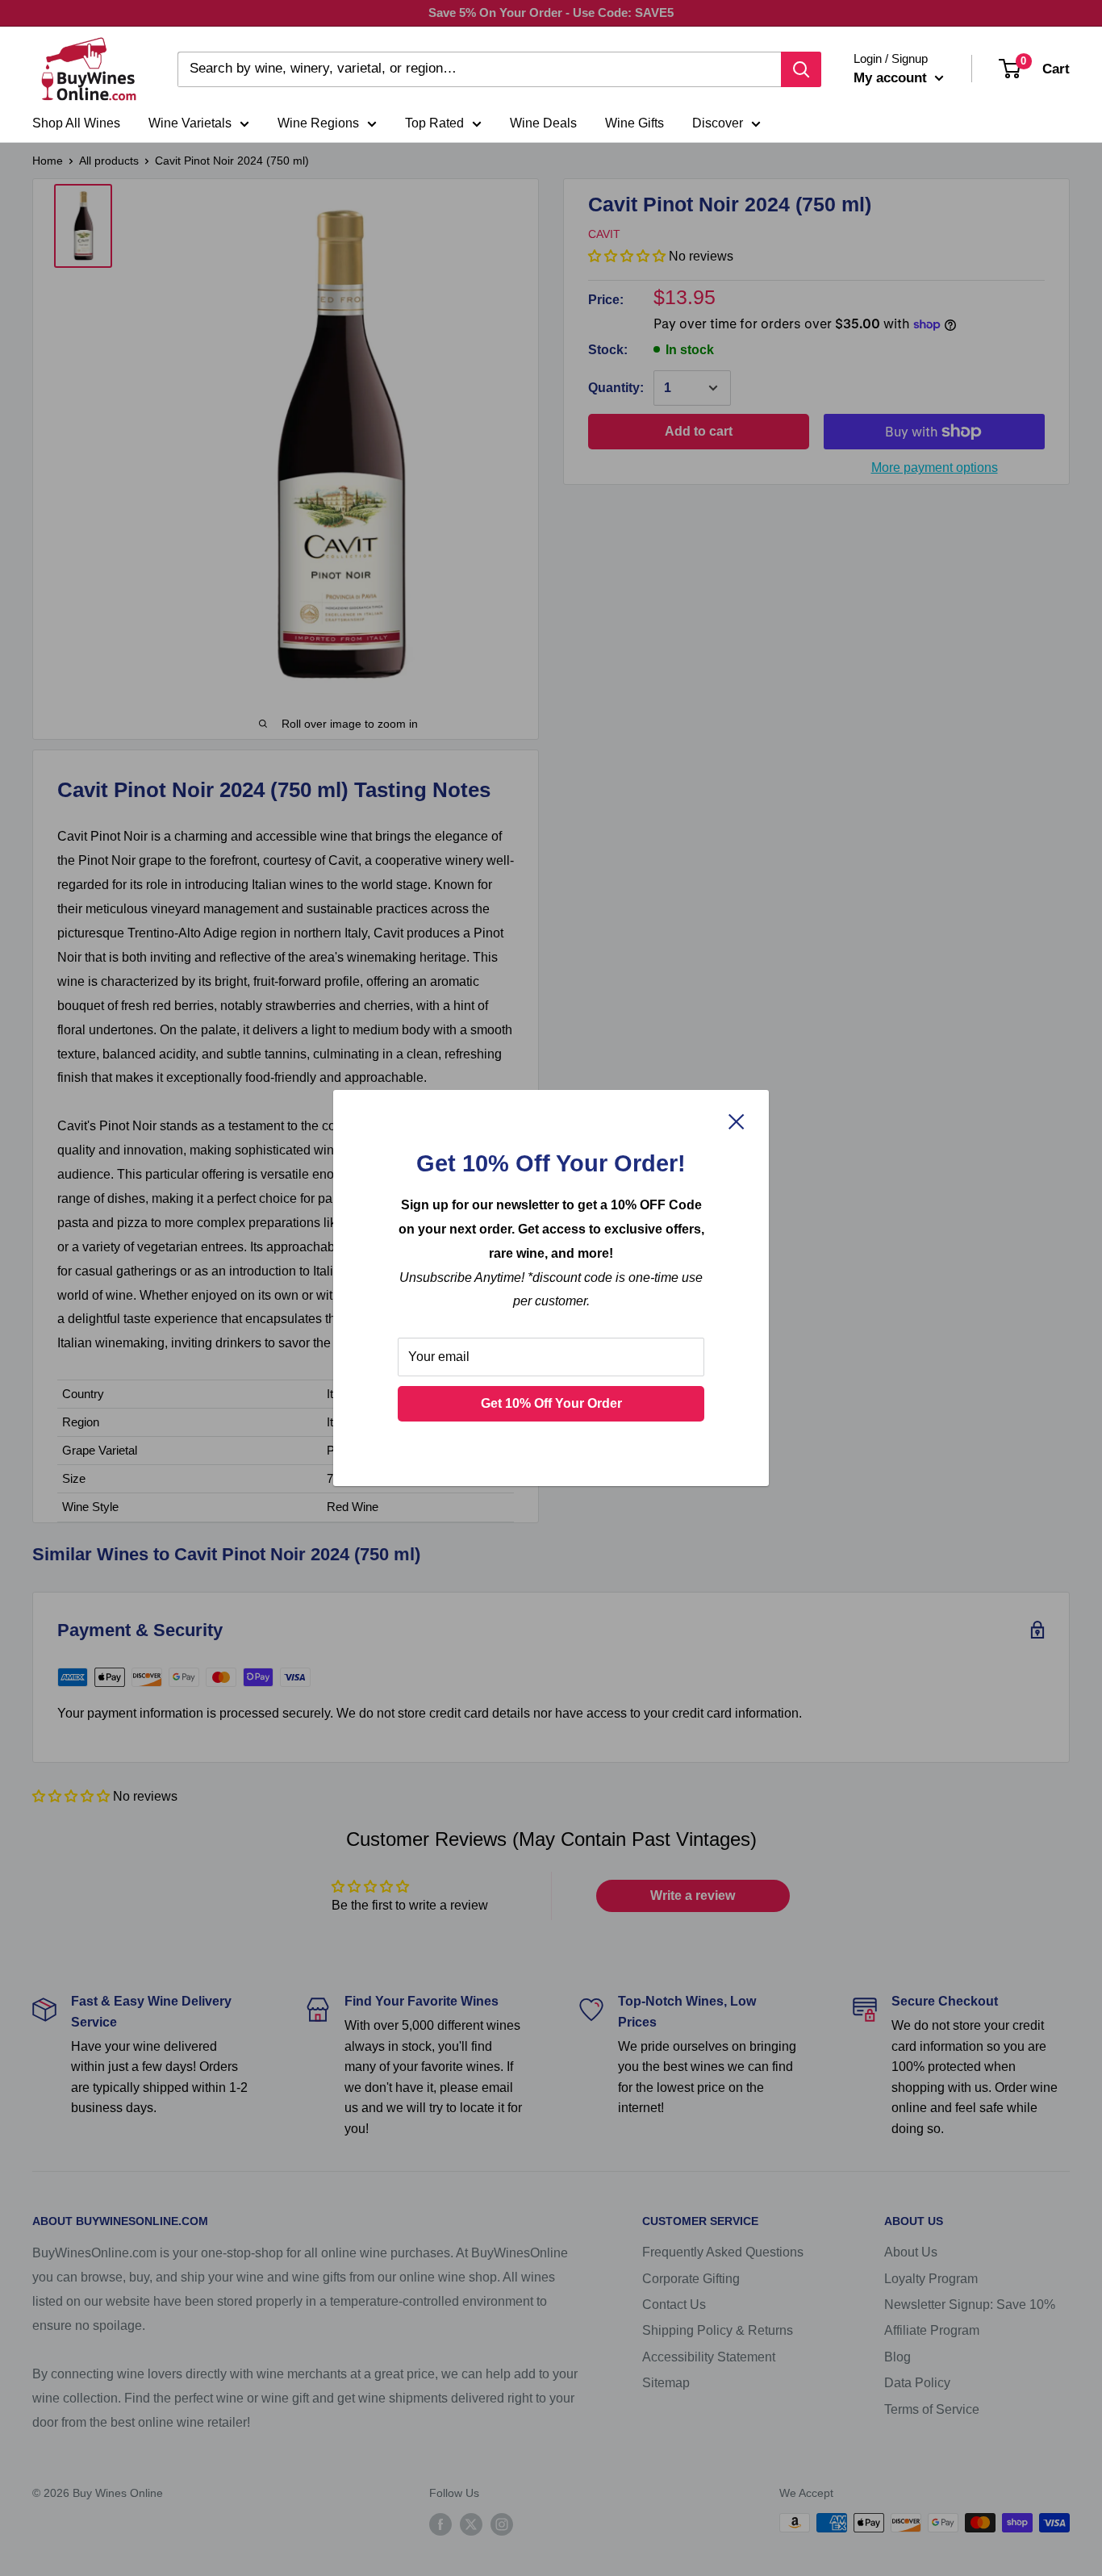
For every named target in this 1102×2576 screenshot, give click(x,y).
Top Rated (434, 123)
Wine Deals (543, 123)
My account (892, 78)
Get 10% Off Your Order (551, 1403)
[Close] (737, 1121)
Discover (718, 123)
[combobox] (479, 69)
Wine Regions (318, 123)
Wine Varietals (190, 123)
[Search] (801, 69)
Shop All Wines (76, 123)
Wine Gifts (634, 123)
